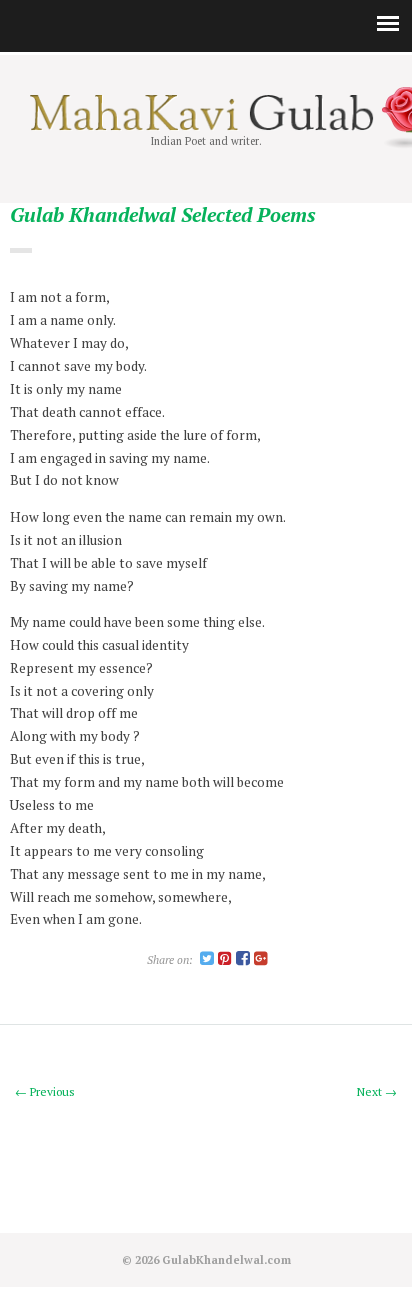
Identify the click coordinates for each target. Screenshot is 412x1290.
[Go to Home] (206, 126)
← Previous (45, 1091)
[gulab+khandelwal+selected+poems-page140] (207, 959)
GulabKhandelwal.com (226, 1259)
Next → (377, 1091)
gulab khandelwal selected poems (163, 215)
